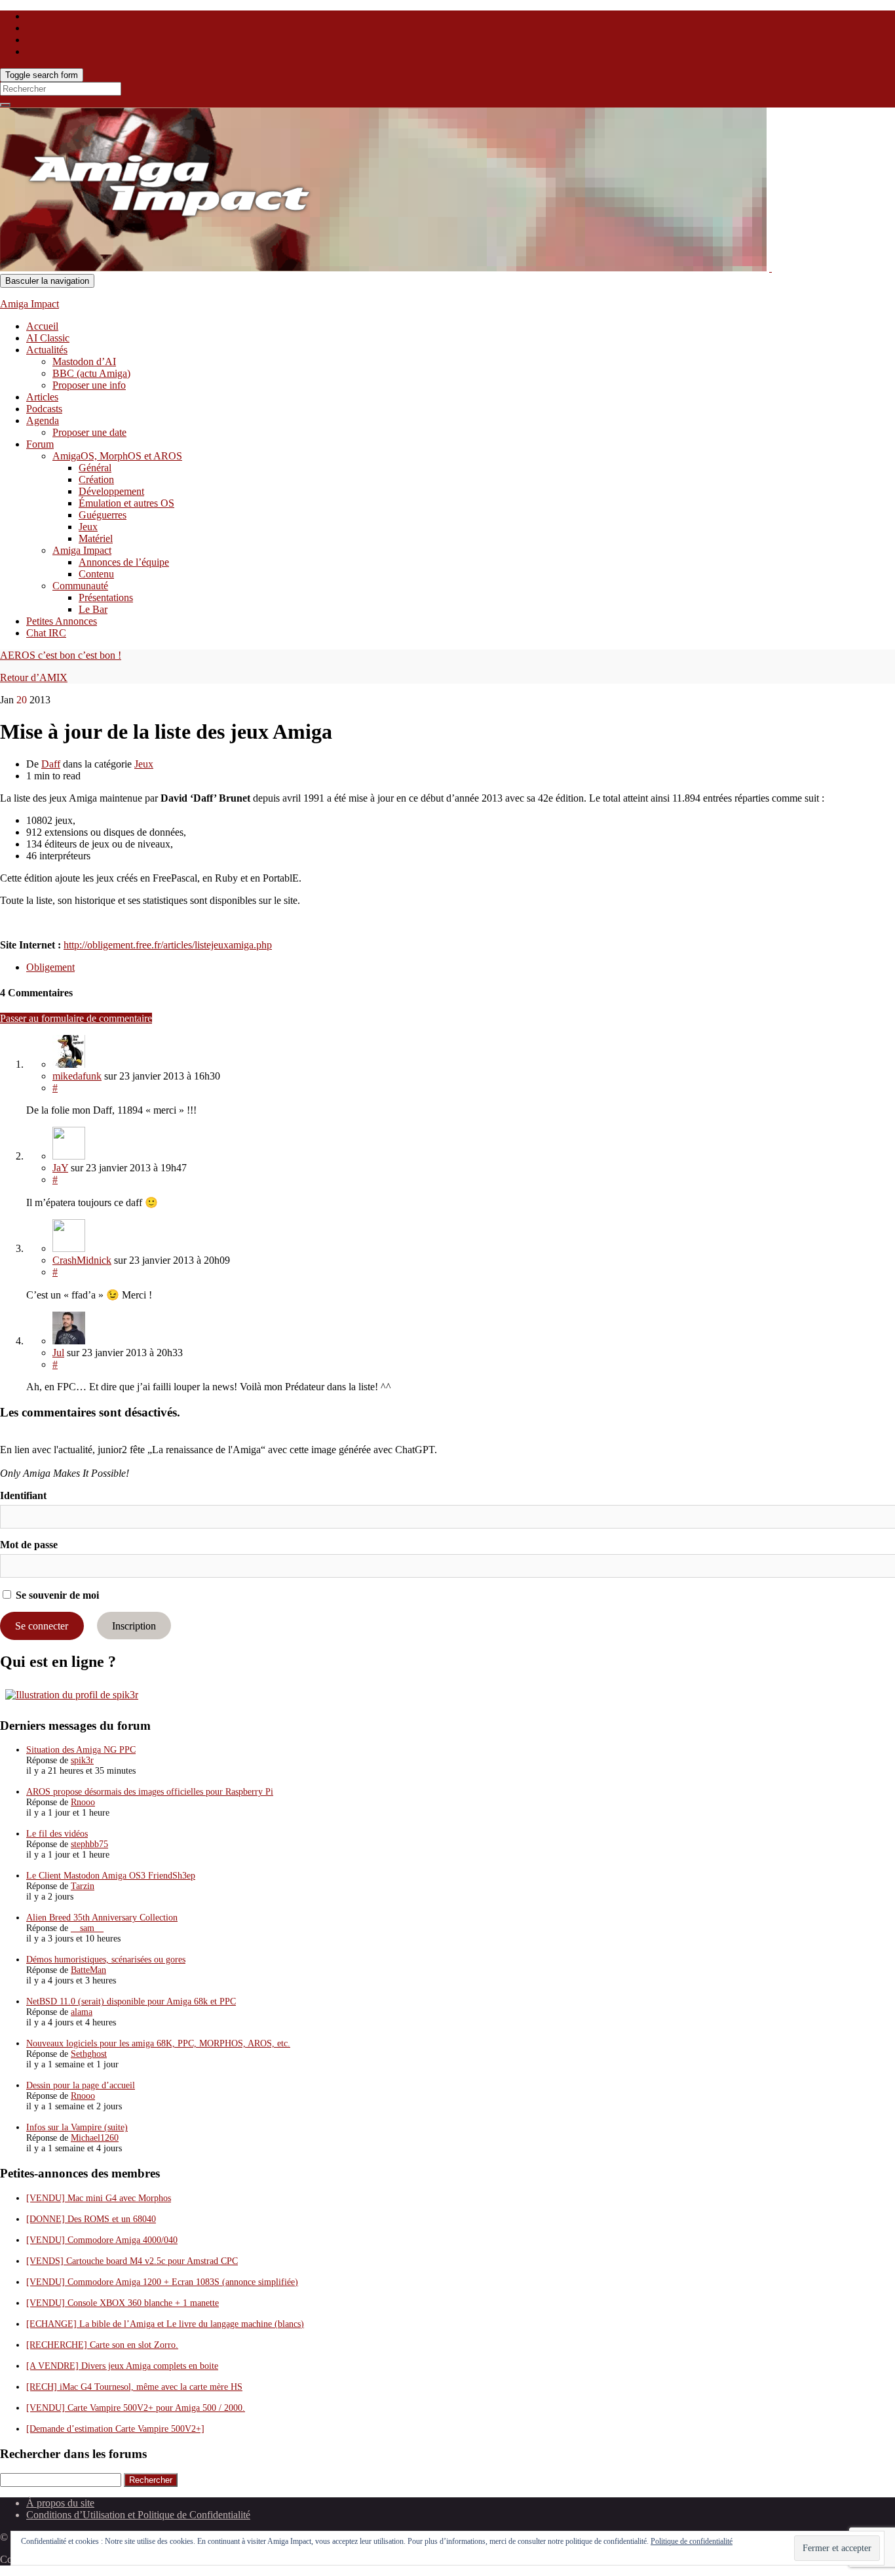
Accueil (42, 326)
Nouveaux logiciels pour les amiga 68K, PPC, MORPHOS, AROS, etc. (158, 2043)
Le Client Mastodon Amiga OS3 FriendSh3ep (111, 1876)
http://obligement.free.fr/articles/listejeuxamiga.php (168, 945)
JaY (60, 1168)
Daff (51, 764)
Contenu (96, 574)
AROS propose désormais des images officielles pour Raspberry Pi (150, 1792)
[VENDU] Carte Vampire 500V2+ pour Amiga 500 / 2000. (136, 2408)
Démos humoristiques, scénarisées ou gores (106, 1960)
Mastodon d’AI (84, 361)
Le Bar (93, 609)
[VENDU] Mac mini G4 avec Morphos (99, 2198)
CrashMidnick (82, 1260)
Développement (111, 491)
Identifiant (23, 1495)
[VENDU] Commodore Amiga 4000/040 (102, 2240)
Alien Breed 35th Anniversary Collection (102, 1918)
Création (96, 479)
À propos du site (60, 2503)
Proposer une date (89, 432)
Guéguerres (103, 515)
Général (95, 468)
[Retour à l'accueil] (771, 268)
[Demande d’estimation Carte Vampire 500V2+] (115, 2429)
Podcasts (44, 409)
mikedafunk (77, 1076)
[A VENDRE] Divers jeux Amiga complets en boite (122, 2366)
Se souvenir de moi (56, 1595)
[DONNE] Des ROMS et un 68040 (91, 2219)
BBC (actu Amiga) (91, 373)
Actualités (47, 350)
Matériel (96, 538)
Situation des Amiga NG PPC (81, 1750)
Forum (40, 444)
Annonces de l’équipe (124, 562)
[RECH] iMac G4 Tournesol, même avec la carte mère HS (134, 2387)
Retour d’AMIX (34, 677)
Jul (58, 1353)
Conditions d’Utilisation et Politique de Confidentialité (138, 2515)
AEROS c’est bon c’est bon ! (61, 655)
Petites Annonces (62, 621)
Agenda (43, 420)
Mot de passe (29, 1545)
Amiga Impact (29, 304)
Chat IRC (46, 633)
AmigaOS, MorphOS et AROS (117, 456)
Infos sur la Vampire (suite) (77, 2127)
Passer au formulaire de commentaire (76, 1018)
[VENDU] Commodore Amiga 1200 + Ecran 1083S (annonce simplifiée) (162, 2282)
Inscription (134, 1626)
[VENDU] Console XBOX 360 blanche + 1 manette (123, 2303)
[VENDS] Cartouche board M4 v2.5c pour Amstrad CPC (132, 2261)
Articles (42, 397)
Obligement (50, 967)
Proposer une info (89, 385)
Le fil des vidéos (57, 1834)
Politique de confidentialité (692, 2541)
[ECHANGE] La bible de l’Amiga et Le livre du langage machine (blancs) (165, 2324)
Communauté (80, 586)
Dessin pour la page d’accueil (81, 2085)
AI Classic (48, 338)
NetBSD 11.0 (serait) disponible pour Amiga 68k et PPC (131, 2001)
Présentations (106, 597)
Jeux (88, 527)
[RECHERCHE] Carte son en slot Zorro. (102, 2345)
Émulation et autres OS (126, 503)
